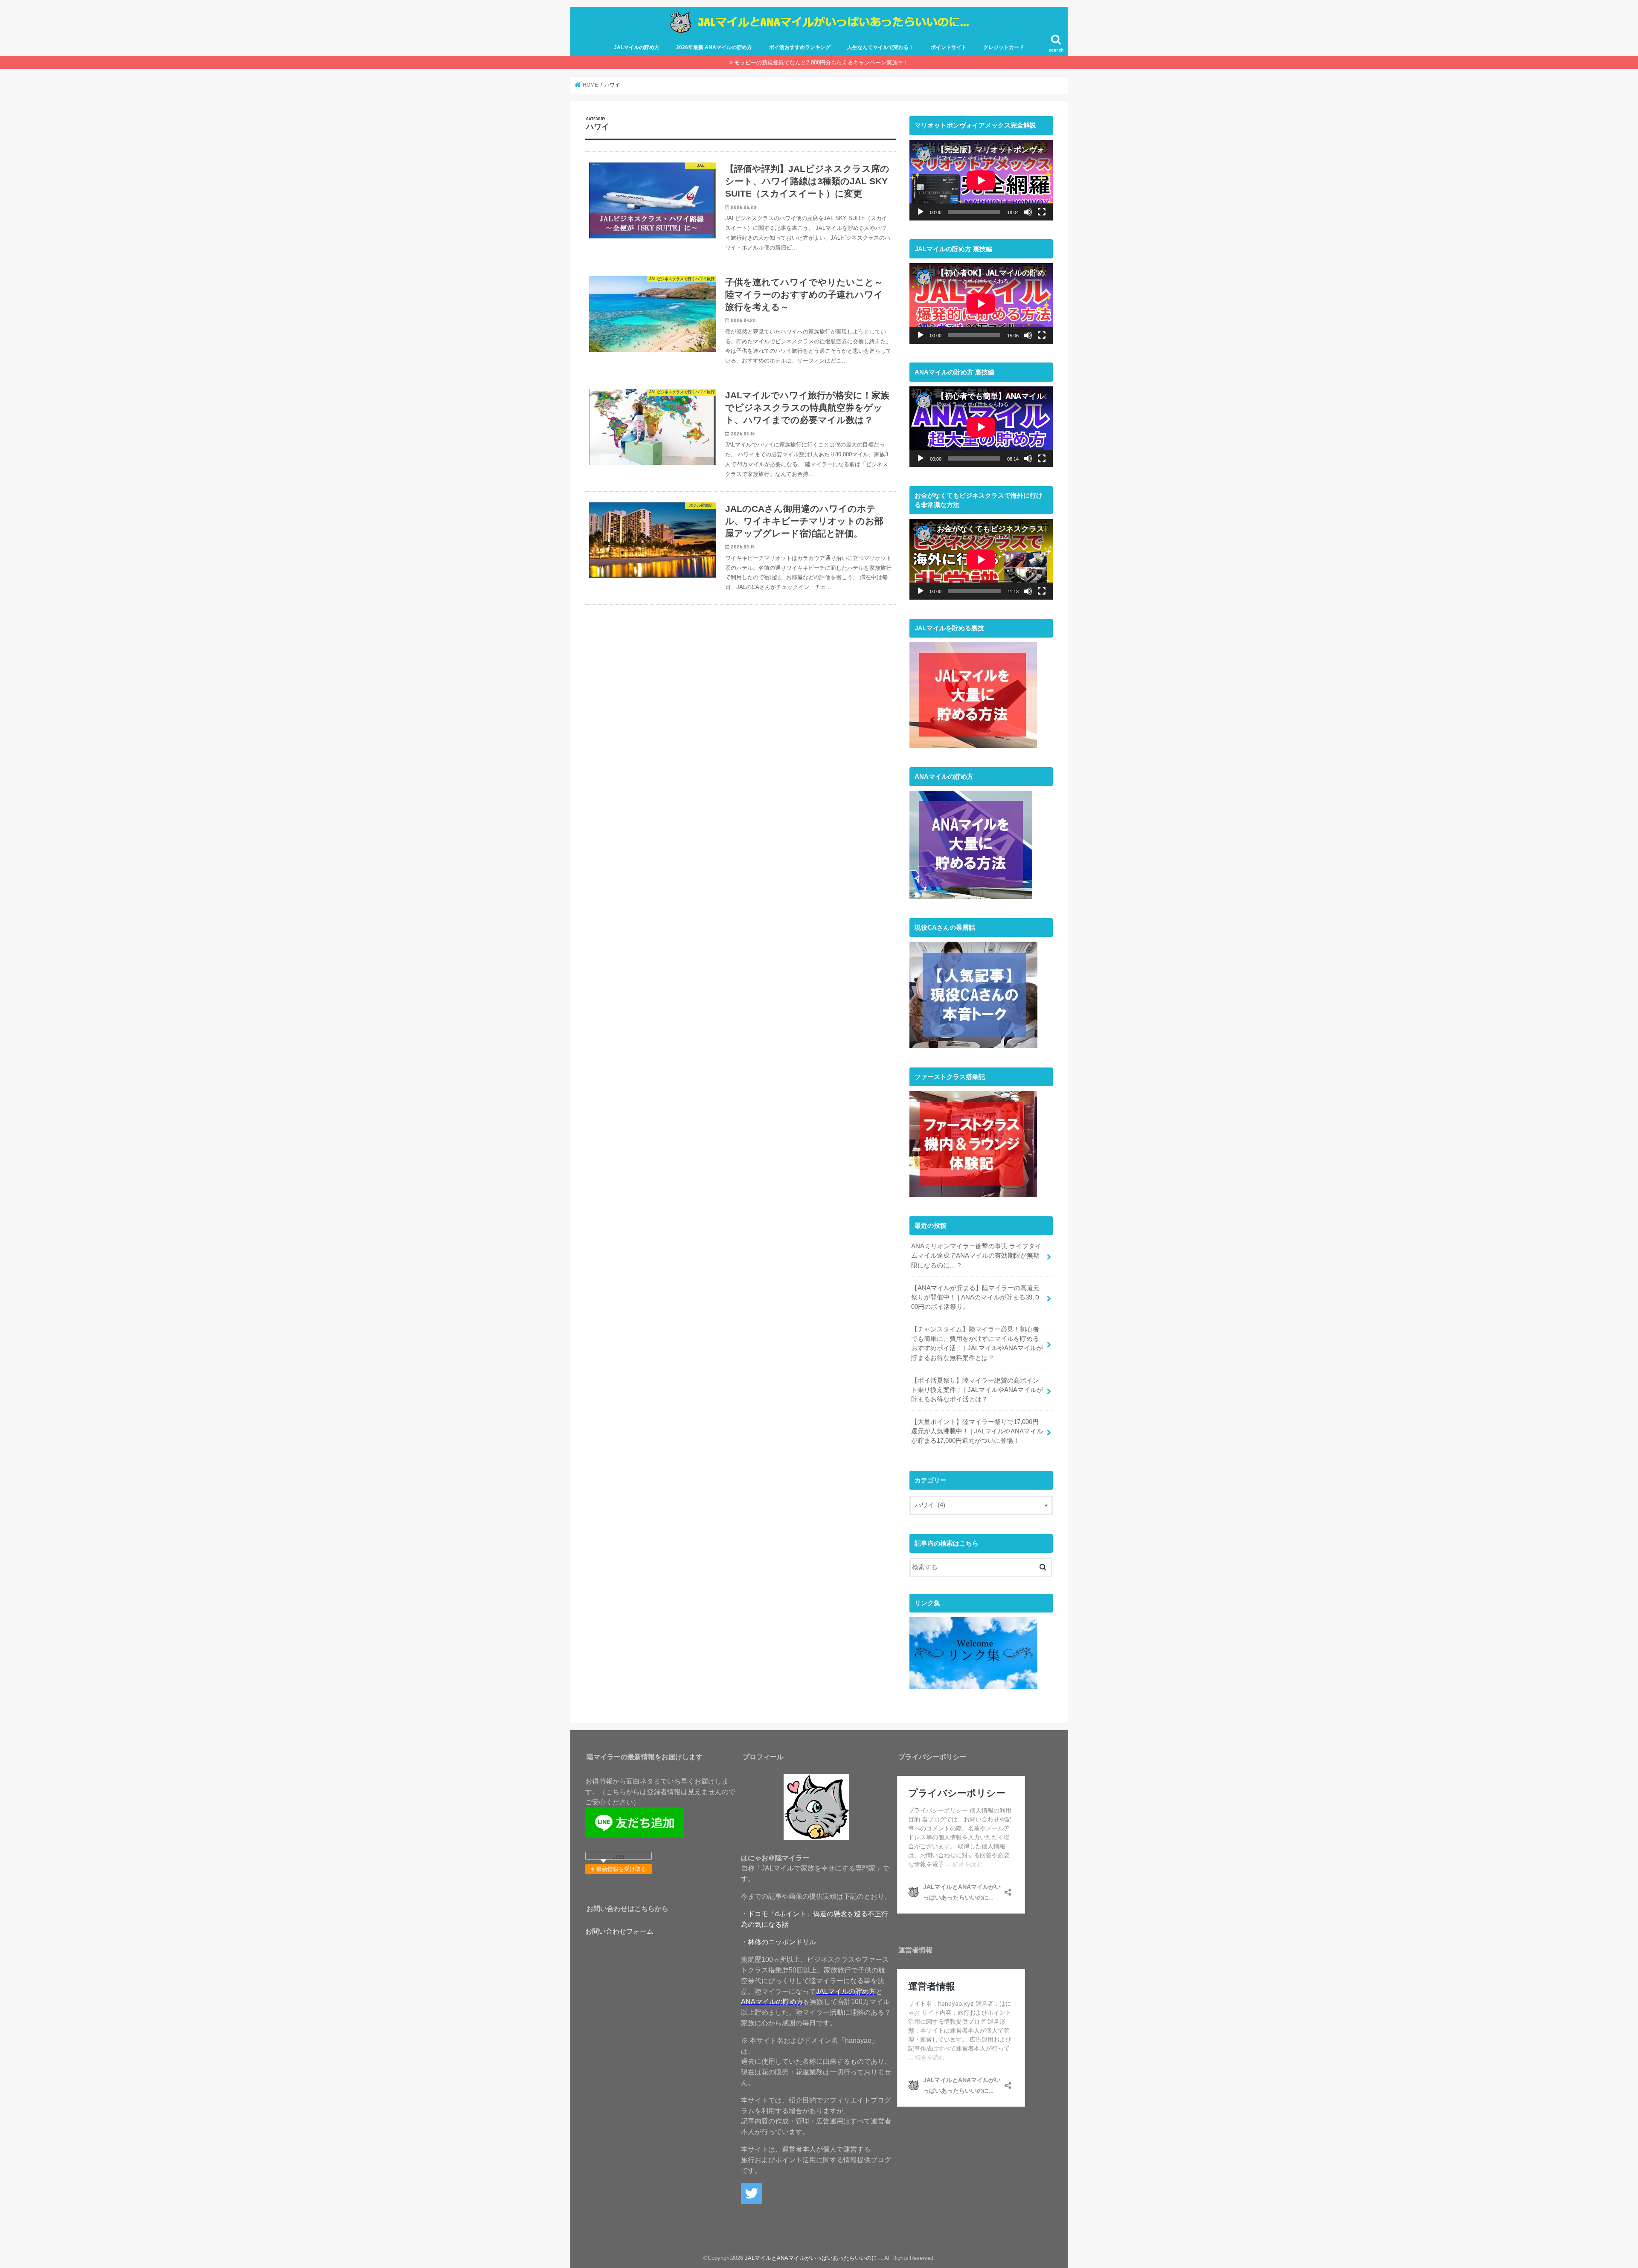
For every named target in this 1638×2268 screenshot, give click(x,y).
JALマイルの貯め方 (637, 47)
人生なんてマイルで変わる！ (880, 47)
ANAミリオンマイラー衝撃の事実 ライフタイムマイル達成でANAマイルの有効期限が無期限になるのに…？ (976, 1256)
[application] (981, 180)
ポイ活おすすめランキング (800, 47)
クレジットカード (1004, 47)
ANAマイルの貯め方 (772, 2001)
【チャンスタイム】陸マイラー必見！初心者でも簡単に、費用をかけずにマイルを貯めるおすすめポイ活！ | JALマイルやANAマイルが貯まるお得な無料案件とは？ (977, 1344)
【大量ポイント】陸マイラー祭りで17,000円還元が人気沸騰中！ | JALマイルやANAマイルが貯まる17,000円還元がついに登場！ (977, 1431)
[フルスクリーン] (1042, 212)
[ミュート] (1028, 212)
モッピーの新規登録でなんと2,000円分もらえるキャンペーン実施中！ (821, 62)
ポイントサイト (949, 47)
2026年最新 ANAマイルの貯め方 (714, 47)
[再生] (921, 212)
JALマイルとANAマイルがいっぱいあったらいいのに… (814, 2258)
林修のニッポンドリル (782, 1942)
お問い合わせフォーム (619, 1931)
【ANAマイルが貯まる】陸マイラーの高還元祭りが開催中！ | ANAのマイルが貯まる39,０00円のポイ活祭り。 (976, 1297)
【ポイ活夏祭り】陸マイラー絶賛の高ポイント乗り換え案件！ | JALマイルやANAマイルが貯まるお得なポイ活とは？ (977, 1390)
